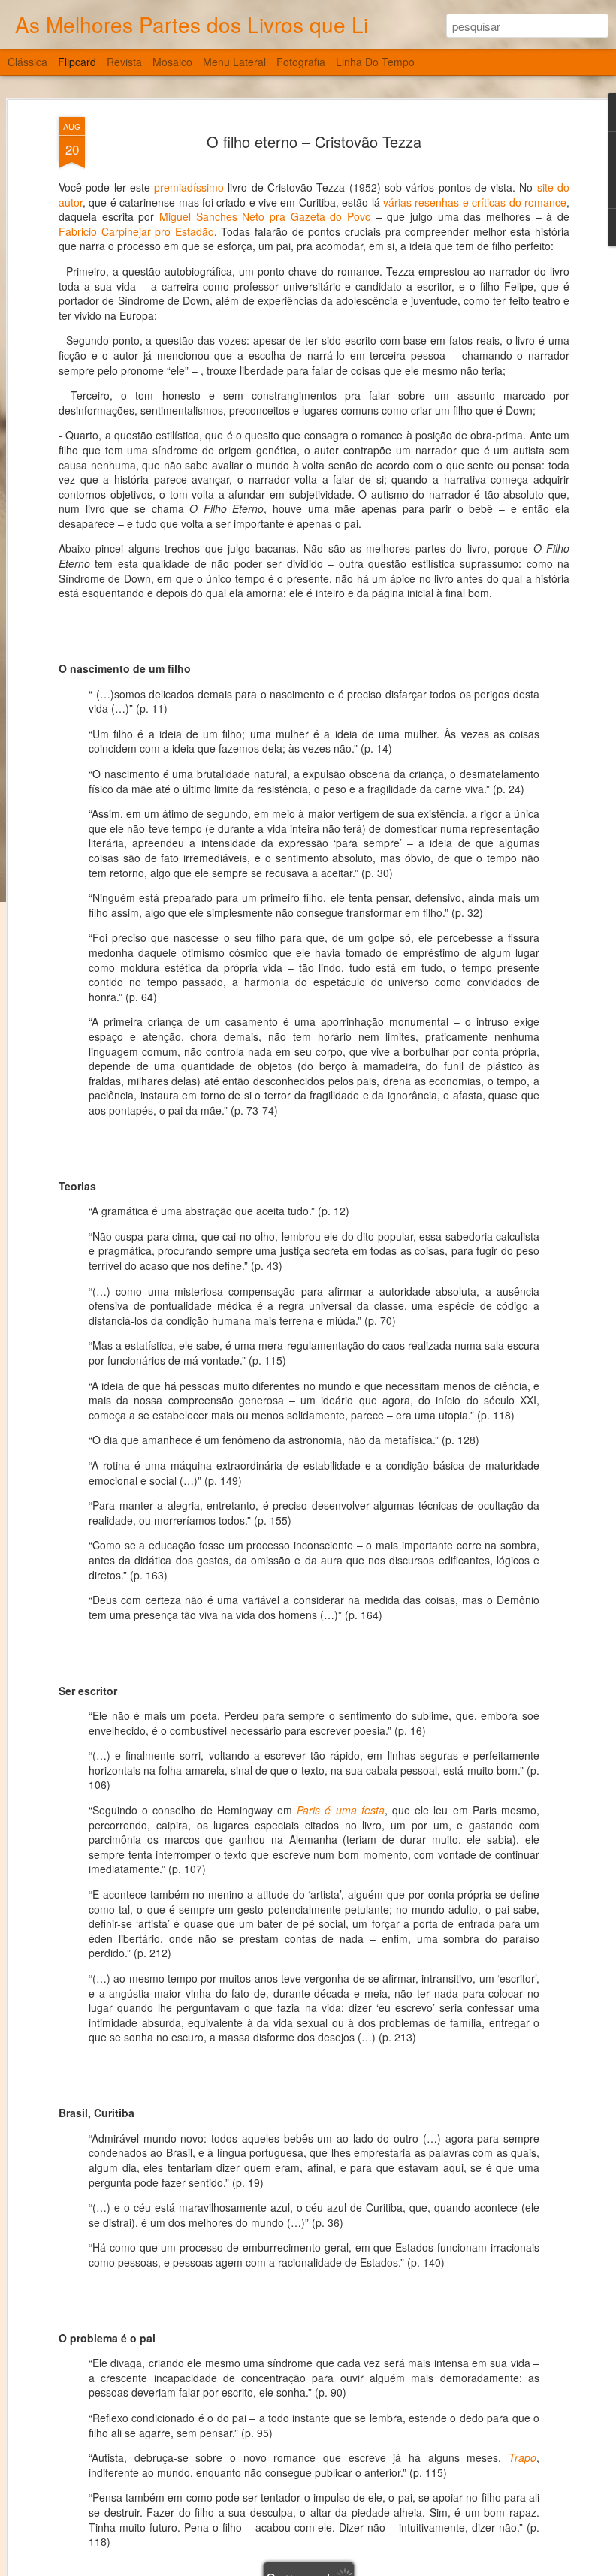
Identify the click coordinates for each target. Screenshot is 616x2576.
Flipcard (77, 62)
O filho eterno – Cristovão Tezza (314, 142)
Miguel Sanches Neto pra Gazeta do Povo (265, 216)
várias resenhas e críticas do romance (475, 202)
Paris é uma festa (341, 1810)
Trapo (522, 2457)
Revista (124, 62)
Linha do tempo (375, 62)
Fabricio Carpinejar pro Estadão (136, 231)
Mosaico (172, 62)
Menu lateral (234, 62)
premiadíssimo (189, 187)
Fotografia (301, 62)
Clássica (27, 62)
